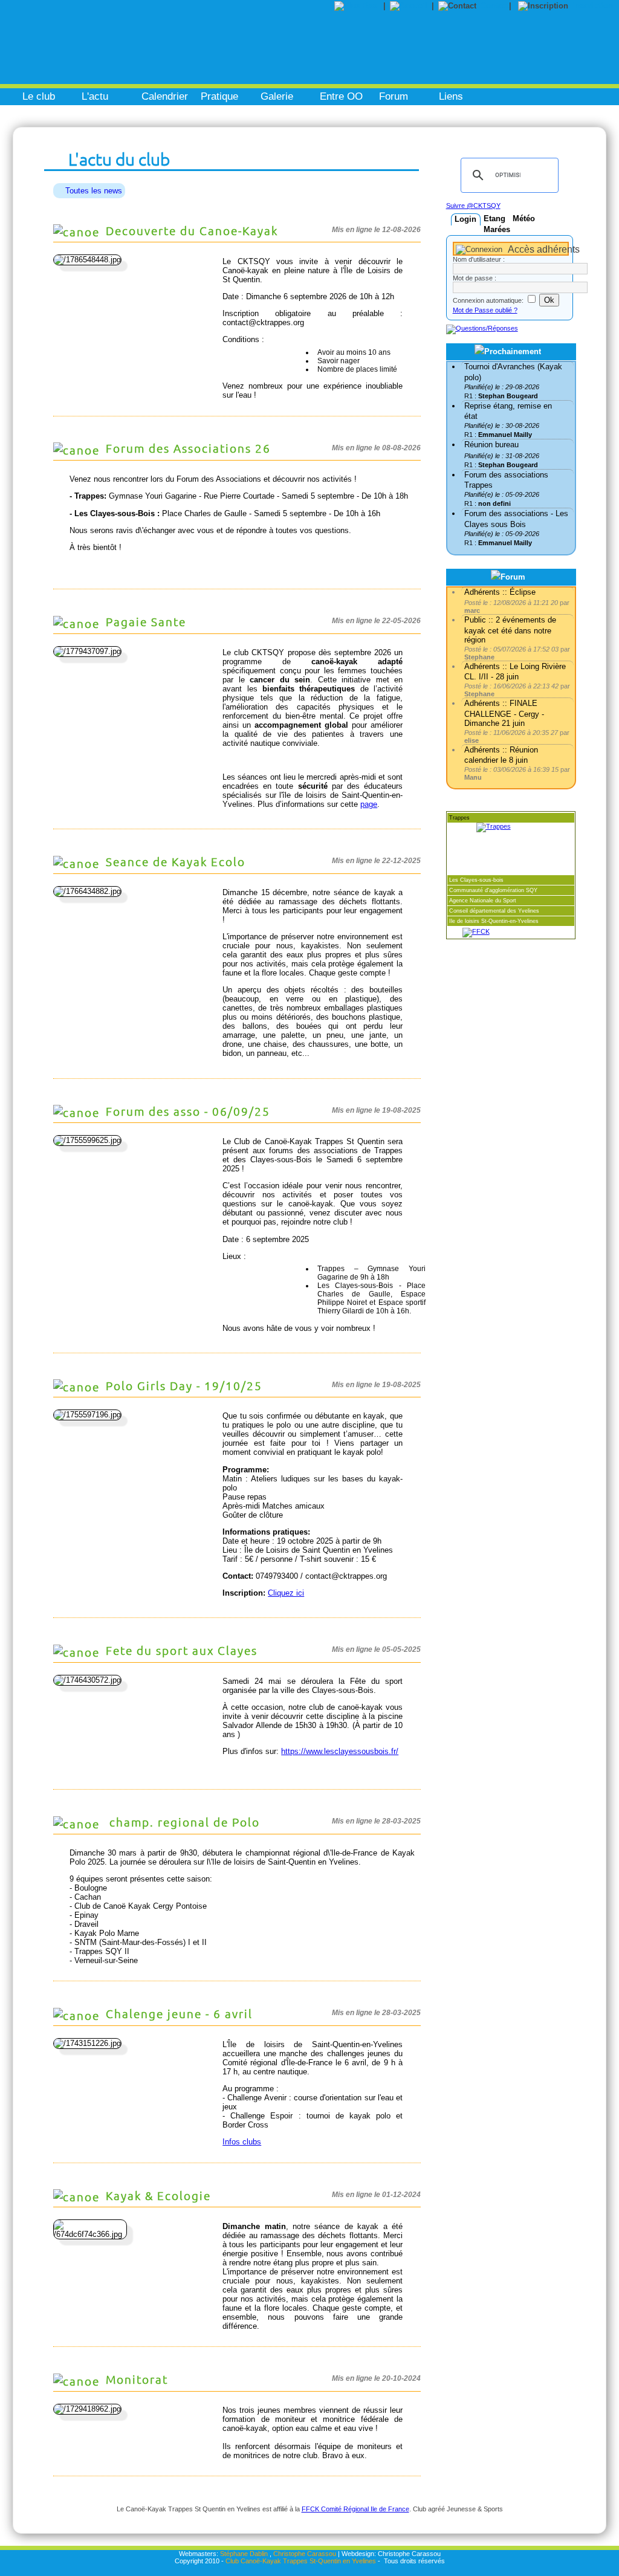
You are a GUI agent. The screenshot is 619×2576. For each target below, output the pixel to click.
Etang (494, 218)
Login (465, 219)
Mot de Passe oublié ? (485, 310)
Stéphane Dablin (244, 2554)
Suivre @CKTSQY (473, 205)
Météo (524, 218)
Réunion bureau (491, 445)
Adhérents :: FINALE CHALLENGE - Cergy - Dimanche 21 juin (504, 713)
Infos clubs (242, 2142)
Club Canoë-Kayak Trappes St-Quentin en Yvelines (301, 2561)
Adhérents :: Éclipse (500, 592)
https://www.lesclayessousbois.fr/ (340, 1751)
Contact (495, 6)
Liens (451, 96)
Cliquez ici (286, 1593)
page (369, 804)
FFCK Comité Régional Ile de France (355, 2509)
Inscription (593, 6)
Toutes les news (94, 191)
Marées (497, 229)
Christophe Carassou (305, 2554)
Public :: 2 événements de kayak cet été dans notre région (510, 629)
